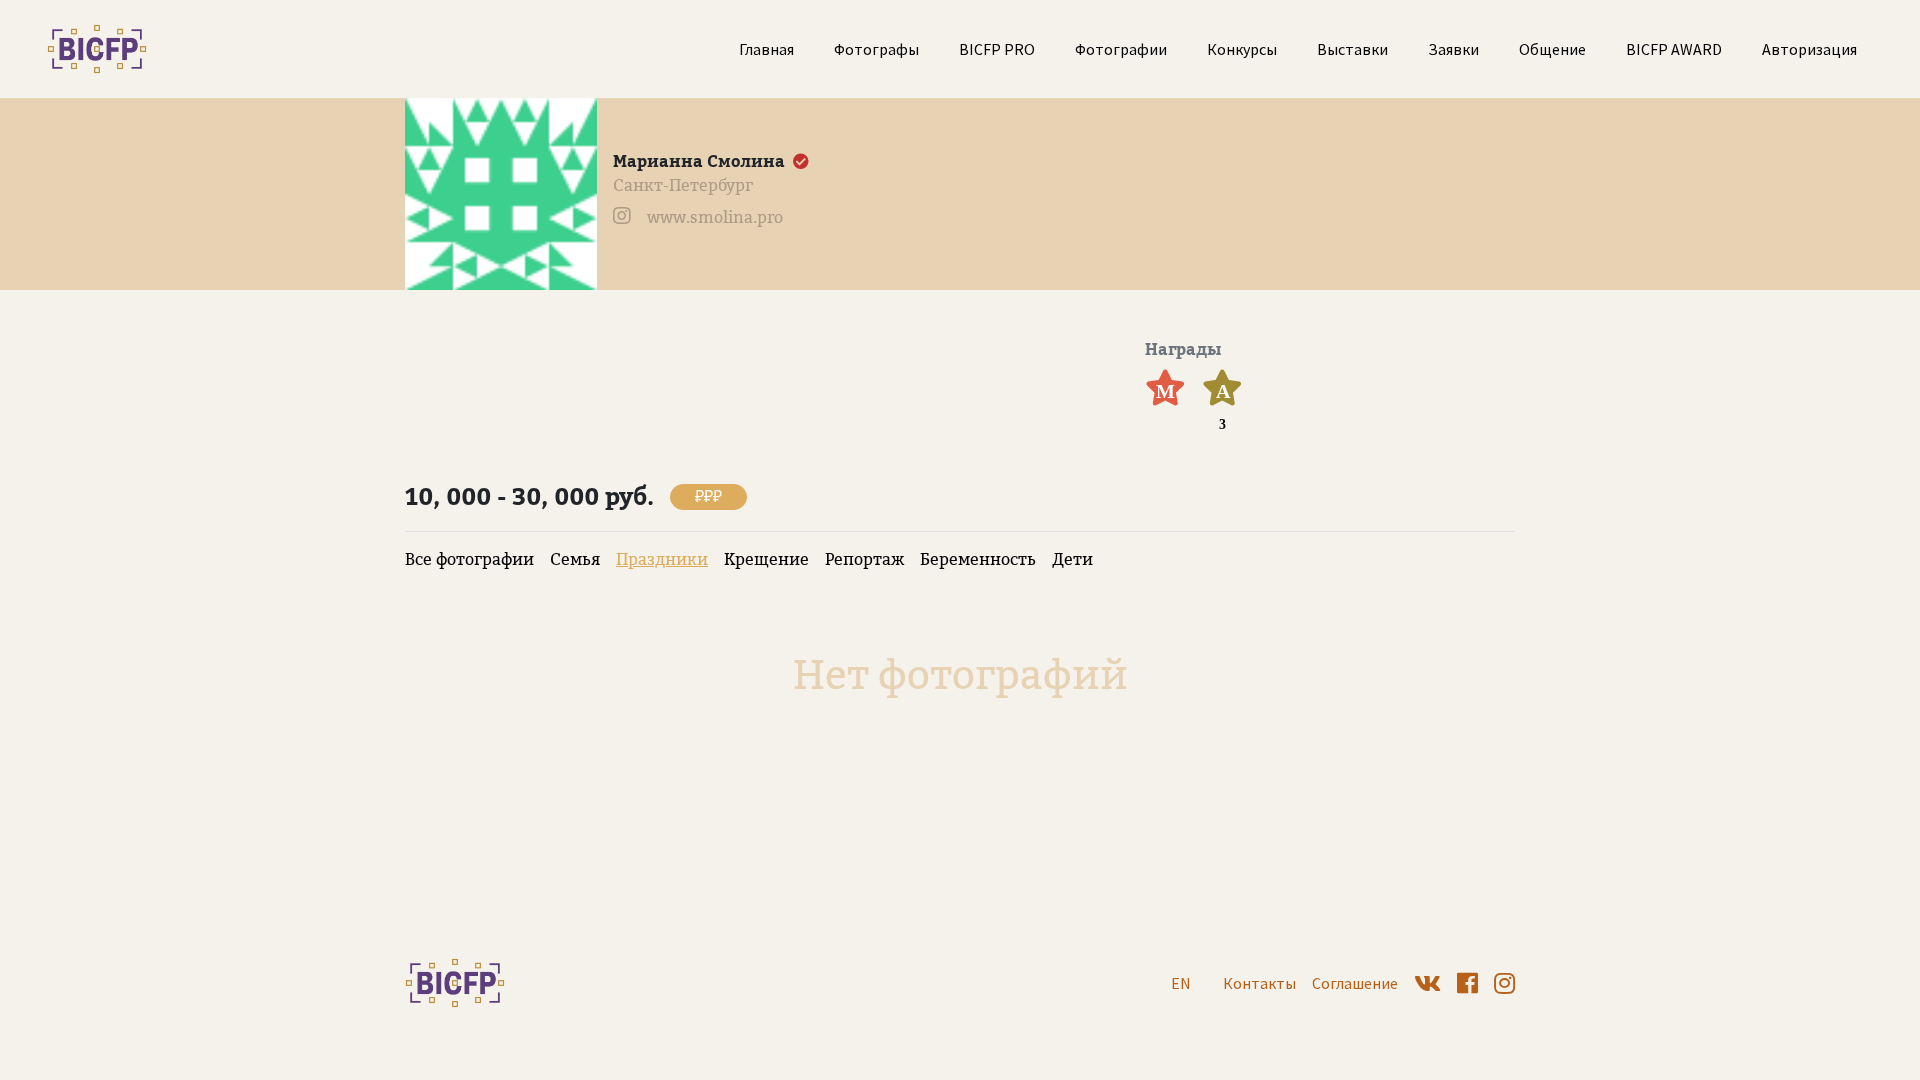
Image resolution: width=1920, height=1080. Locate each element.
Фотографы (876, 49)
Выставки (1352, 49)
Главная (766, 49)
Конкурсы (1242, 49)
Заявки (1453, 49)
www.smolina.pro (715, 217)
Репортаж (864, 559)
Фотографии (1121, 49)
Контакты (1259, 983)
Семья (575, 559)
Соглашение (1355, 983)
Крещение (766, 559)
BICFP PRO (997, 49)
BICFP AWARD (1674, 49)
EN (1181, 983)
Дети (1072, 559)
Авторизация (1809, 49)
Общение (1552, 49)
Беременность (978, 559)
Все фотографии (469, 559)
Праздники (662, 559)
